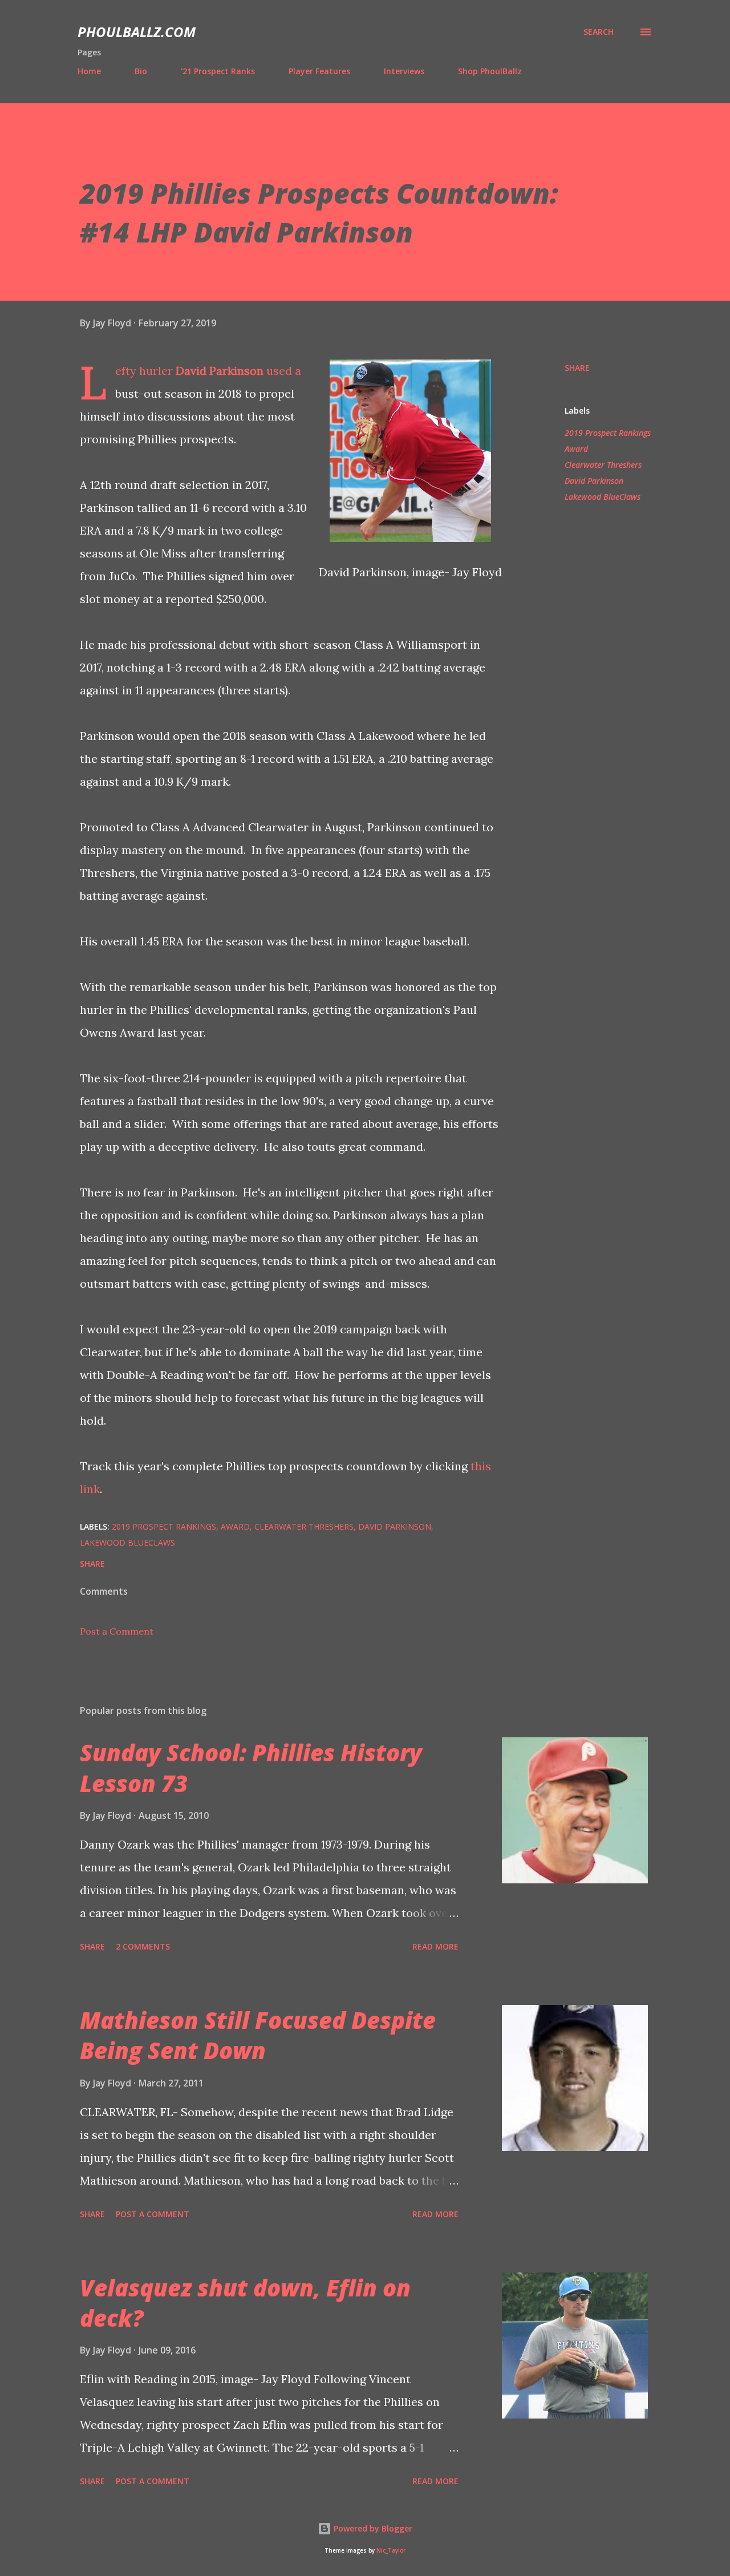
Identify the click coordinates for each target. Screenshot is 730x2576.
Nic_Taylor (391, 2551)
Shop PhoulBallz (490, 71)
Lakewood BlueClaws (603, 497)
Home (89, 71)
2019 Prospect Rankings (608, 433)
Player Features (319, 71)
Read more (435, 1946)
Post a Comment (117, 1631)
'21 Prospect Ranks (218, 71)
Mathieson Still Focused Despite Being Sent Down (258, 2035)
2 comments (143, 1946)
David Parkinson (220, 371)
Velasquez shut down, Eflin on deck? (245, 2303)
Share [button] (577, 368)
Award (576, 449)
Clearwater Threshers (603, 465)
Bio (141, 71)
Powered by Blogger (372, 2528)
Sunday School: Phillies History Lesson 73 (251, 1768)
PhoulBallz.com (137, 32)
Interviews (404, 71)
